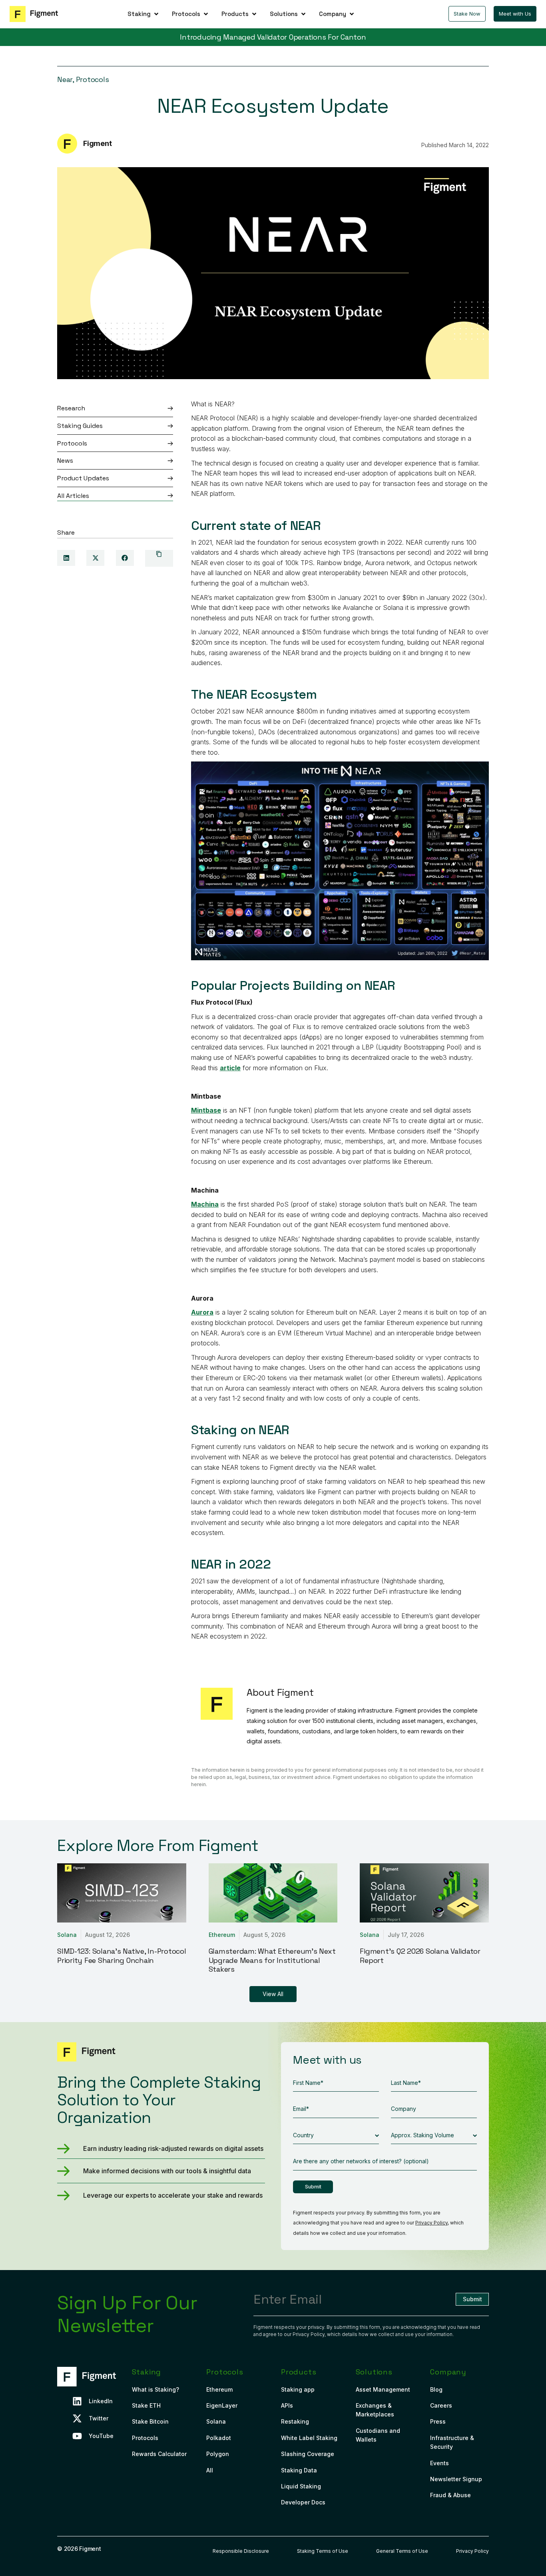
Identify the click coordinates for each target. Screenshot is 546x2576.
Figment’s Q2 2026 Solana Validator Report (420, 1956)
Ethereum (222, 1935)
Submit (313, 2187)
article (230, 1068)
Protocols (93, 79)
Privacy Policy (431, 2223)
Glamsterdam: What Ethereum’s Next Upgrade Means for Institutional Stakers (272, 1960)
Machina (205, 1204)
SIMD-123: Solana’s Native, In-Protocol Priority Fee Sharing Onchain (122, 1956)
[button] (144, 14)
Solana (67, 1935)
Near (65, 79)
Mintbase (206, 1110)
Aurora (202, 1312)
